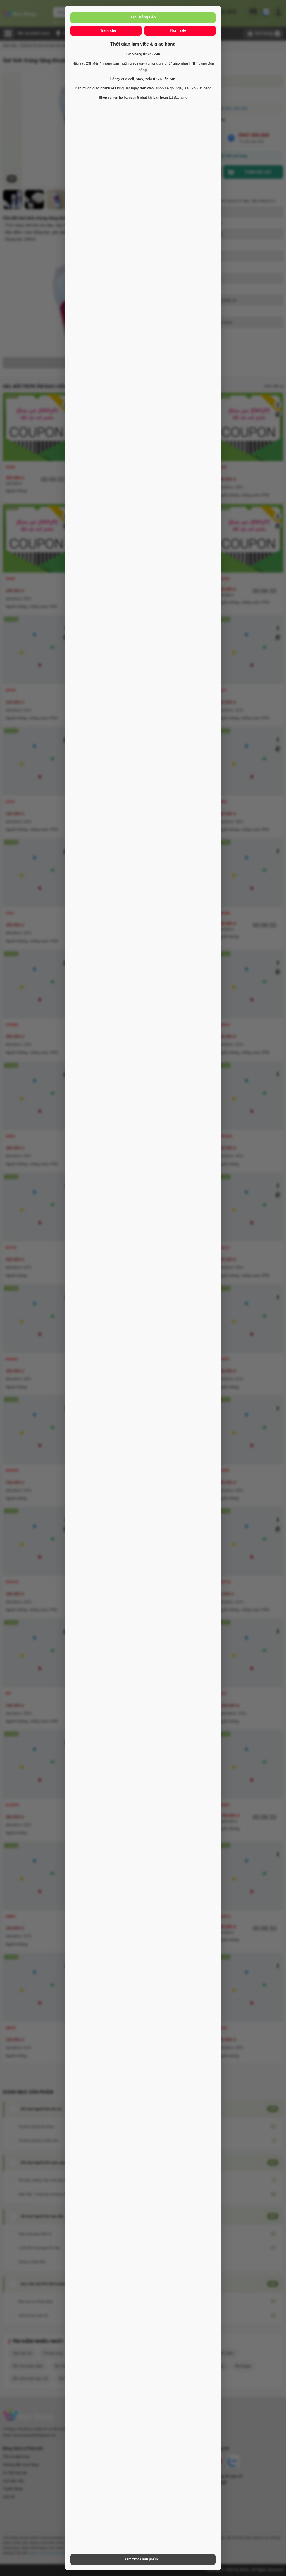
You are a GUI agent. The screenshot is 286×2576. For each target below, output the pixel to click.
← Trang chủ (106, 30)
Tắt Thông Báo (143, 17)
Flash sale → (180, 30)
